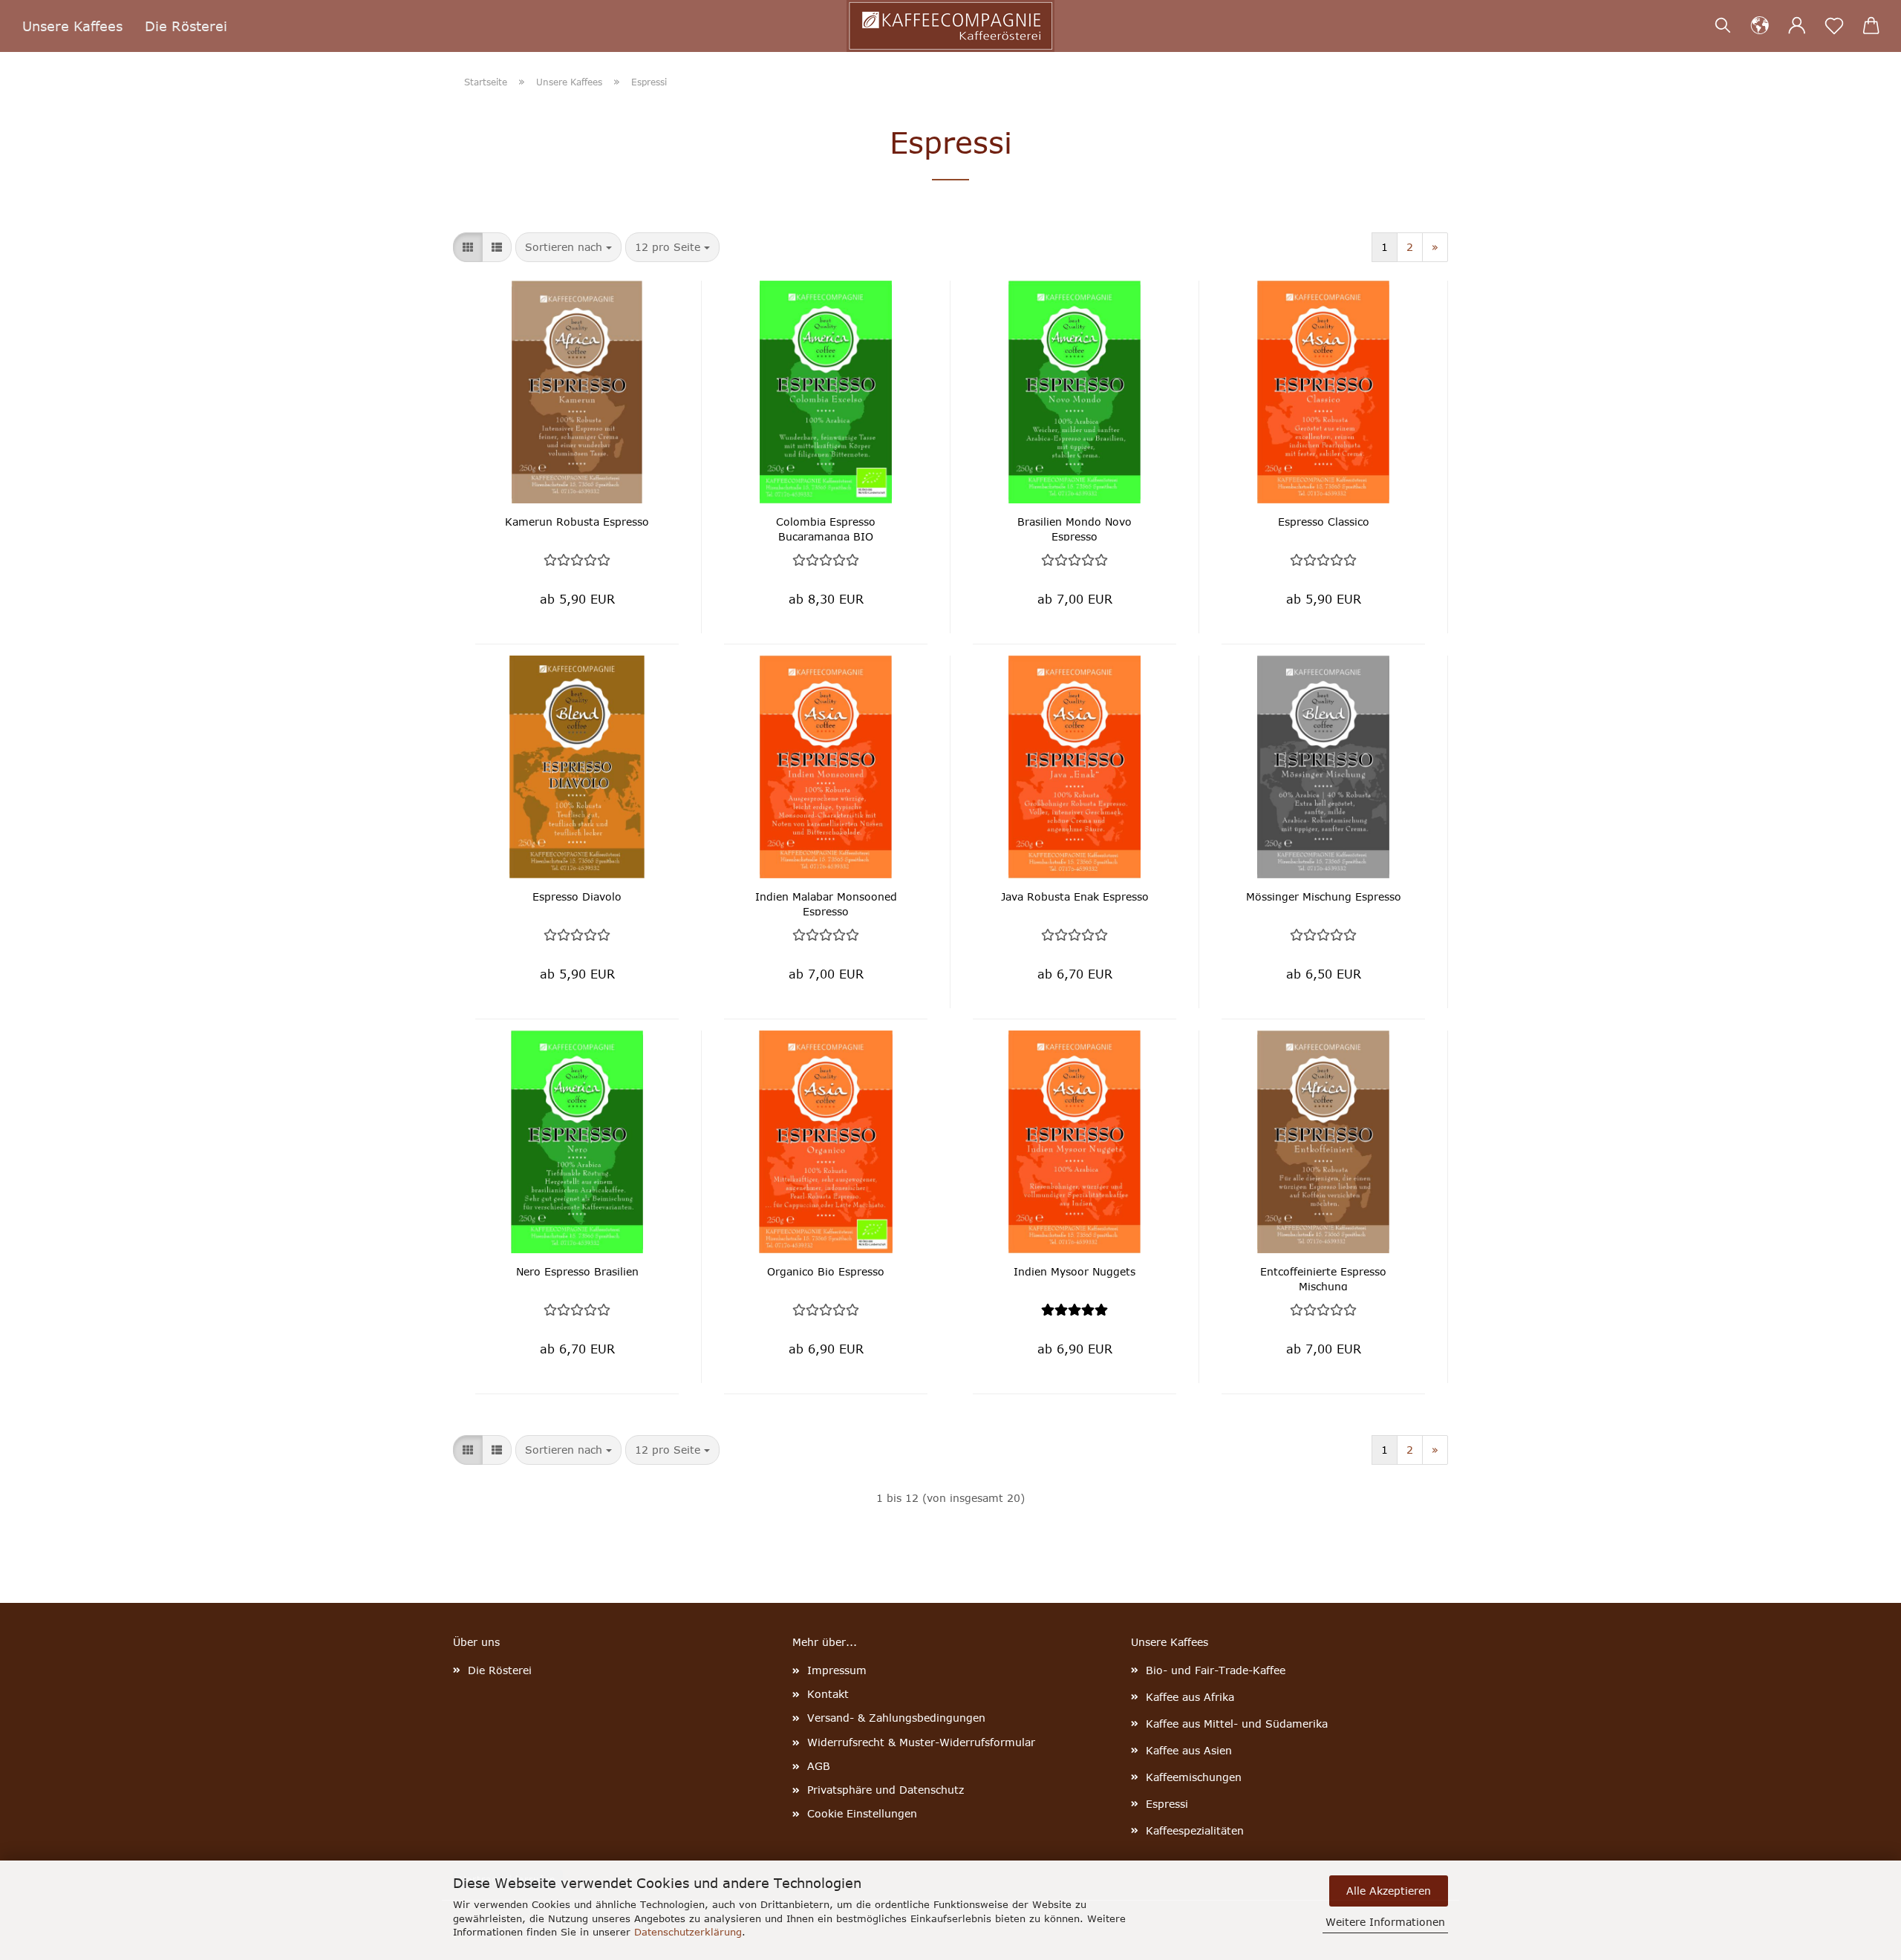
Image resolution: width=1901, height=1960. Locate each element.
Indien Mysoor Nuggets (1075, 1271)
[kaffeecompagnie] (950, 26)
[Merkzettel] (1834, 26)
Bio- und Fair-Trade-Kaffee (1216, 1670)
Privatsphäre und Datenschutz (886, 1790)
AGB (819, 1766)
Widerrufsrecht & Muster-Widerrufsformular (921, 1742)
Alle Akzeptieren (1389, 1891)
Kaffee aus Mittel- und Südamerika (1237, 1724)
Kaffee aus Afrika (1190, 1697)
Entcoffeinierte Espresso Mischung (1323, 1278)
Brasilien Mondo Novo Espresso (1075, 528)
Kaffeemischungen (1194, 1777)
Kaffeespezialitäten (1195, 1830)
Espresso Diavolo (577, 896)
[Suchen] (1723, 26)
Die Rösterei (186, 26)
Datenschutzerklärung (688, 1932)
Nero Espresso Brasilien (577, 1271)
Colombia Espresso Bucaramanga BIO (826, 528)
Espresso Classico (1324, 522)
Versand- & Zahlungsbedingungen (896, 1718)
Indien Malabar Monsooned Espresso (826, 903)
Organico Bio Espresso (826, 1271)
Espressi (1167, 1804)
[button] (1760, 26)
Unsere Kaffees (72, 26)
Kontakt (828, 1694)
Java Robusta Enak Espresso (1075, 896)
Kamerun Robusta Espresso (577, 522)
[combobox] (568, 247)
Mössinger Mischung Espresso (1324, 896)
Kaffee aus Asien (1189, 1750)
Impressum (837, 1670)
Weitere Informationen (1385, 1922)
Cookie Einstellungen (862, 1813)
